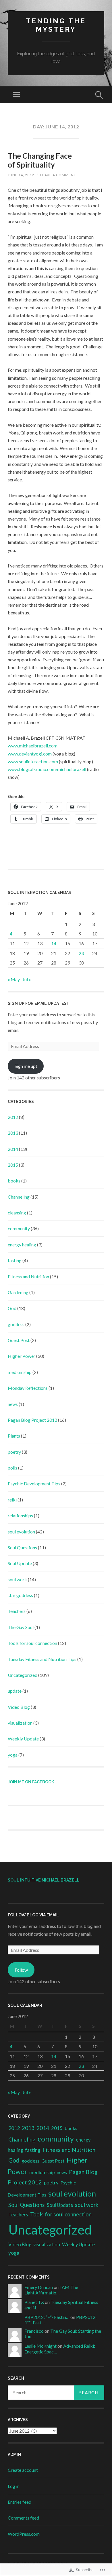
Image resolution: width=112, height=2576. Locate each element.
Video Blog (19, 1707)
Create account (23, 2470)
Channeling (19, 1197)
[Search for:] (56, 2393)
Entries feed (20, 2502)
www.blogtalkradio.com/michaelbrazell (47, 769)
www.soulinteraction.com (33, 761)
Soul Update (20, 1563)
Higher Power (22, 1356)
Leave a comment (58, 175)
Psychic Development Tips (34, 1483)
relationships (20, 1515)
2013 (13, 1133)
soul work (17, 1579)
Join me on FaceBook (31, 1782)
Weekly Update (23, 1739)
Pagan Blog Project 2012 (32, 1420)
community (19, 1228)
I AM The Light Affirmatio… (51, 2290)
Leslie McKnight (40, 2346)
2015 (13, 1165)
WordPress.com (24, 2534)
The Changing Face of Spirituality (40, 160)
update (15, 1691)
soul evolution (21, 1532)
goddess (16, 1324)
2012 (13, 1117)
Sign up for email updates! (38, 1003)
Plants (14, 1436)
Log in (14, 2486)
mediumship (20, 1372)
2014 (13, 1149)
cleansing (17, 1213)
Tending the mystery (56, 25)
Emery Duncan (39, 2287)
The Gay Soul (21, 1627)
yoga (13, 1755)
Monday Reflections (28, 1388)
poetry (14, 1452)
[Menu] (16, 95)
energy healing (22, 1245)
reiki (12, 1500)
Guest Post (19, 1340)
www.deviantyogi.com (30, 754)
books (14, 1181)
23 (81, 953)
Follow (21, 1970)
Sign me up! (26, 1066)
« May (14, 979)
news (13, 1404)
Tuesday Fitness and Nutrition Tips (42, 1659)
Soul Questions (22, 1547)
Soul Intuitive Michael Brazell (44, 1880)
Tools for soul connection (32, 1643)
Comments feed (23, 2518)
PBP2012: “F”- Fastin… (47, 2317)
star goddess (20, 1595)
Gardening (18, 1292)
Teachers (17, 1611)
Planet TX (34, 2302)
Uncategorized (23, 1675)
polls (12, 1468)
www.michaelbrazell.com (33, 746)
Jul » (27, 979)
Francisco (34, 2331)
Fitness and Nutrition (28, 1276)
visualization (20, 1723)
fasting (15, 1260)
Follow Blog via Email (33, 1915)
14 (54, 943)
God (12, 1308)
